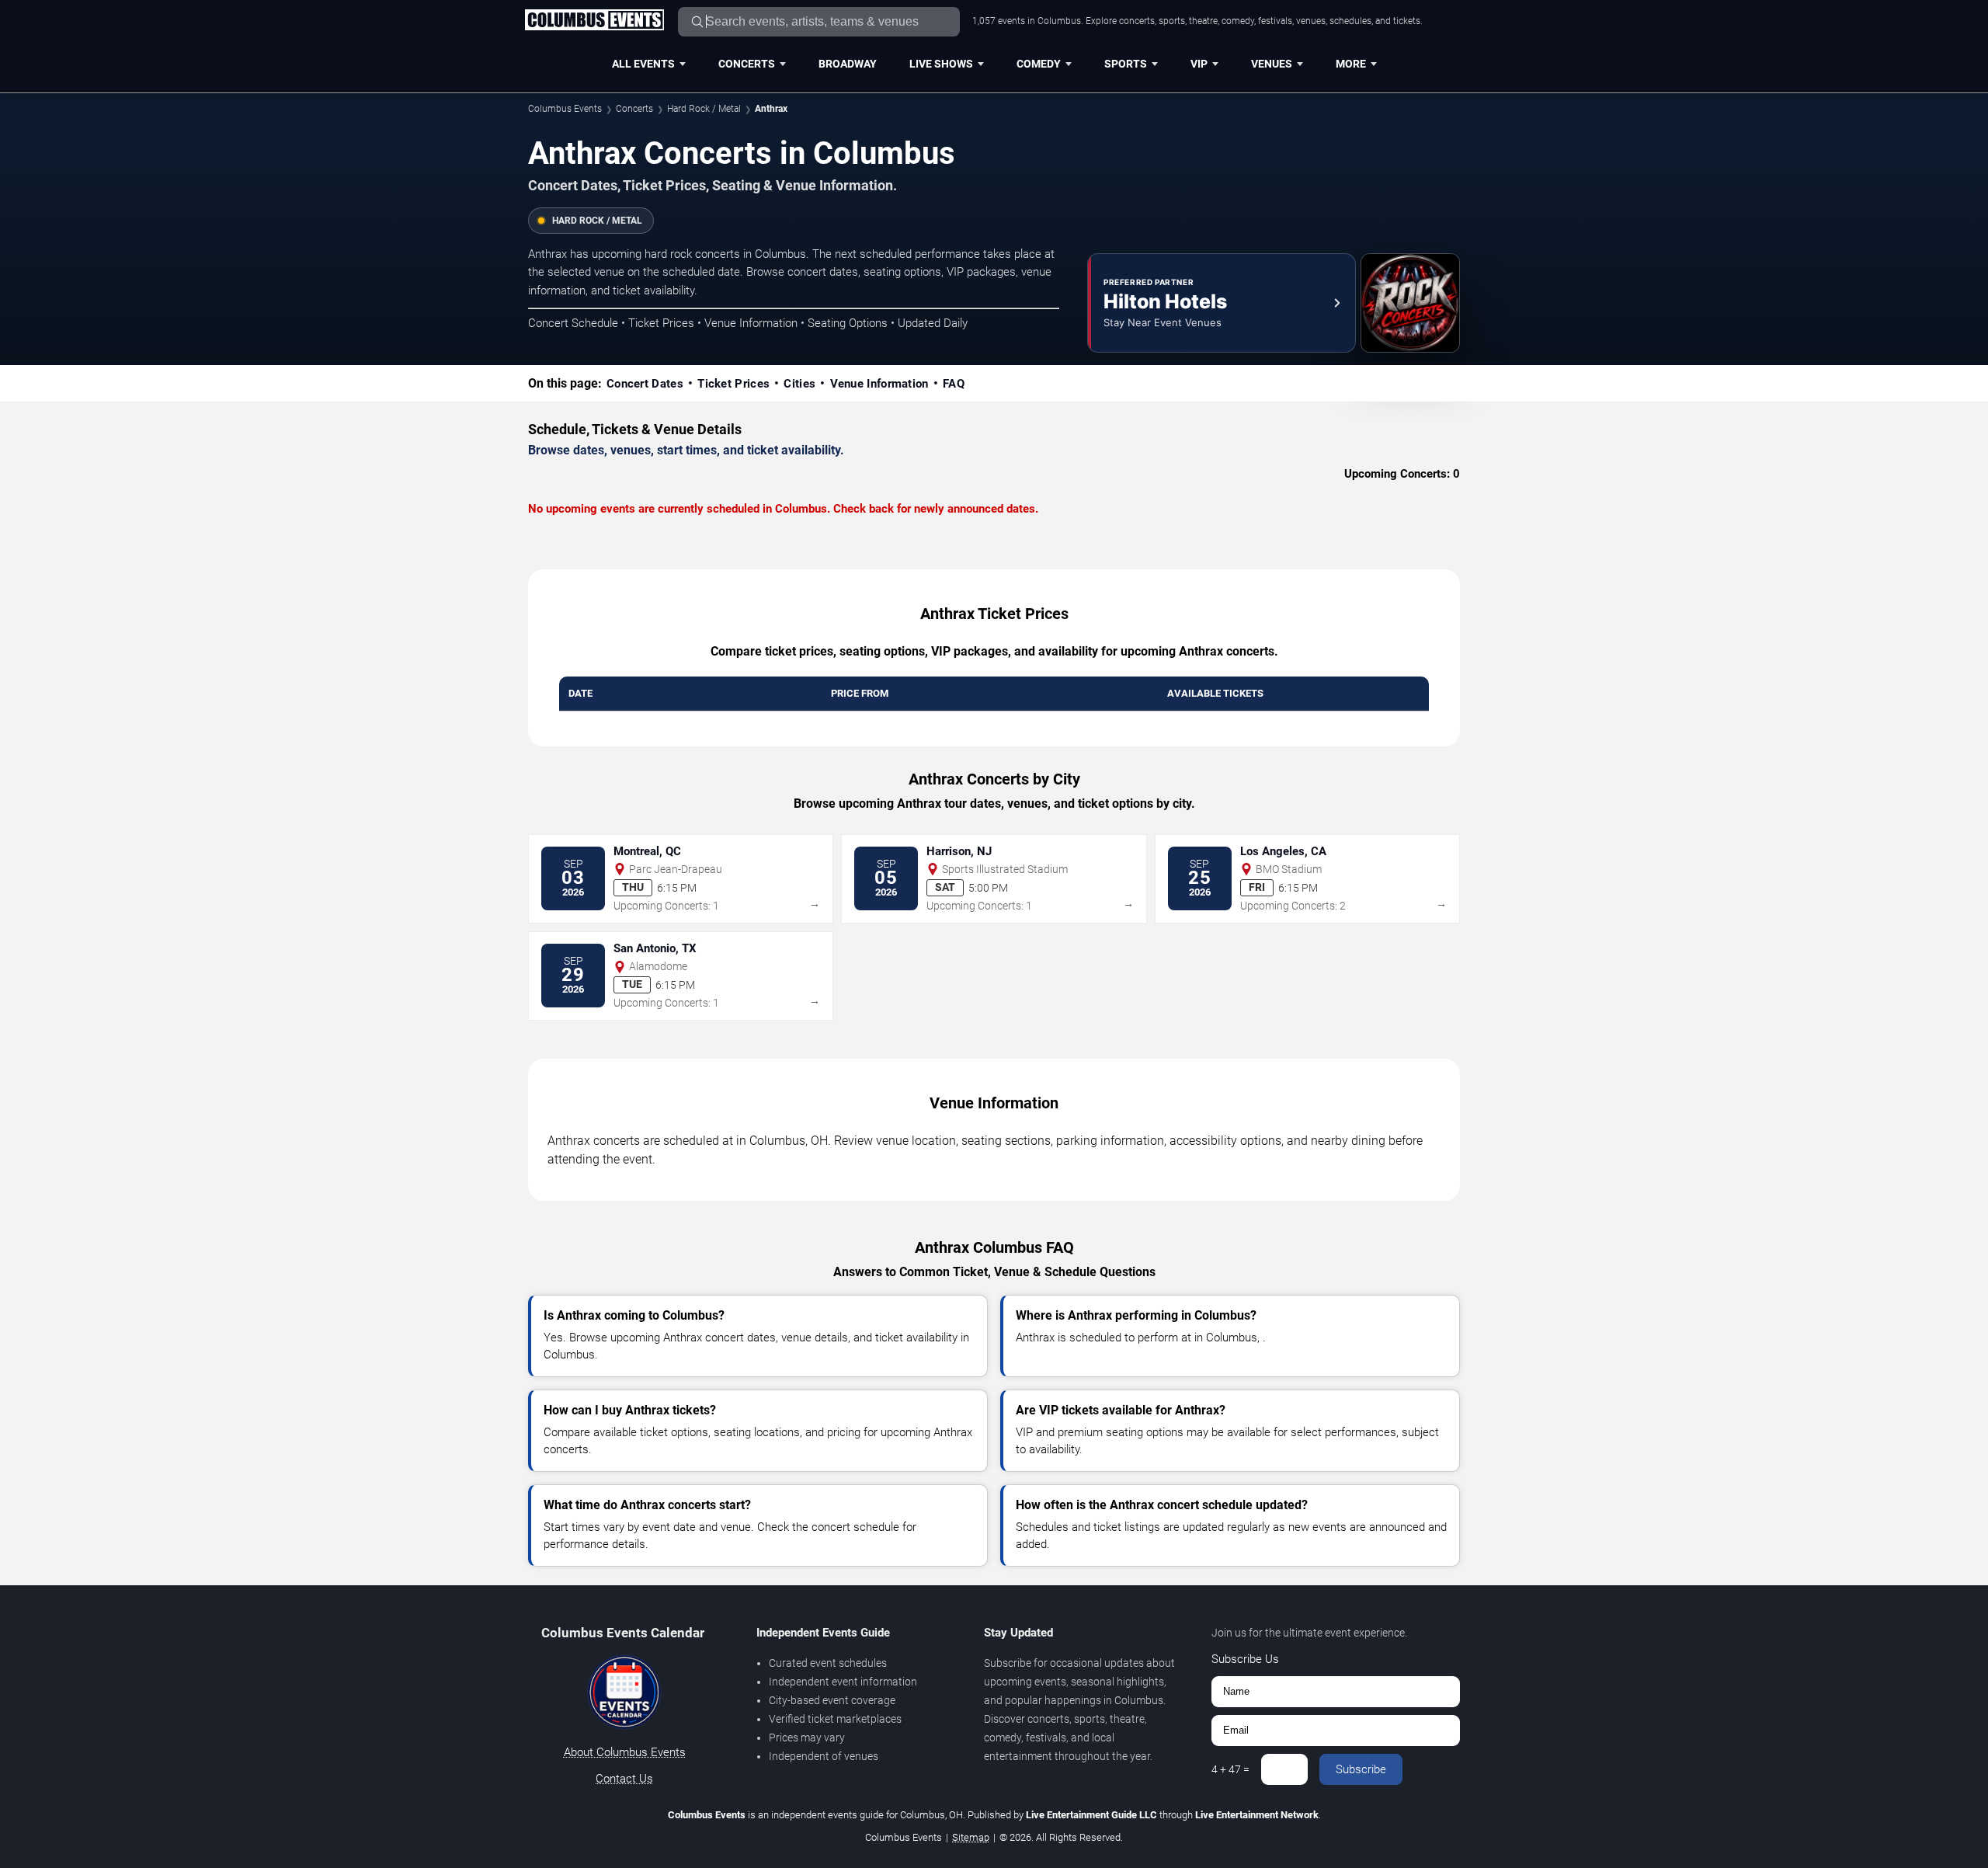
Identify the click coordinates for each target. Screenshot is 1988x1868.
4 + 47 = (1230, 1769)
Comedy (1039, 64)
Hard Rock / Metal (704, 109)
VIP (1199, 64)
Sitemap (971, 1837)
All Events (643, 64)
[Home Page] (594, 21)
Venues (1272, 64)
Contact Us (624, 1779)
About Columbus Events (625, 1752)
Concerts (747, 64)
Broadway (848, 64)
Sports (1126, 64)
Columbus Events (565, 109)
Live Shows (941, 64)
